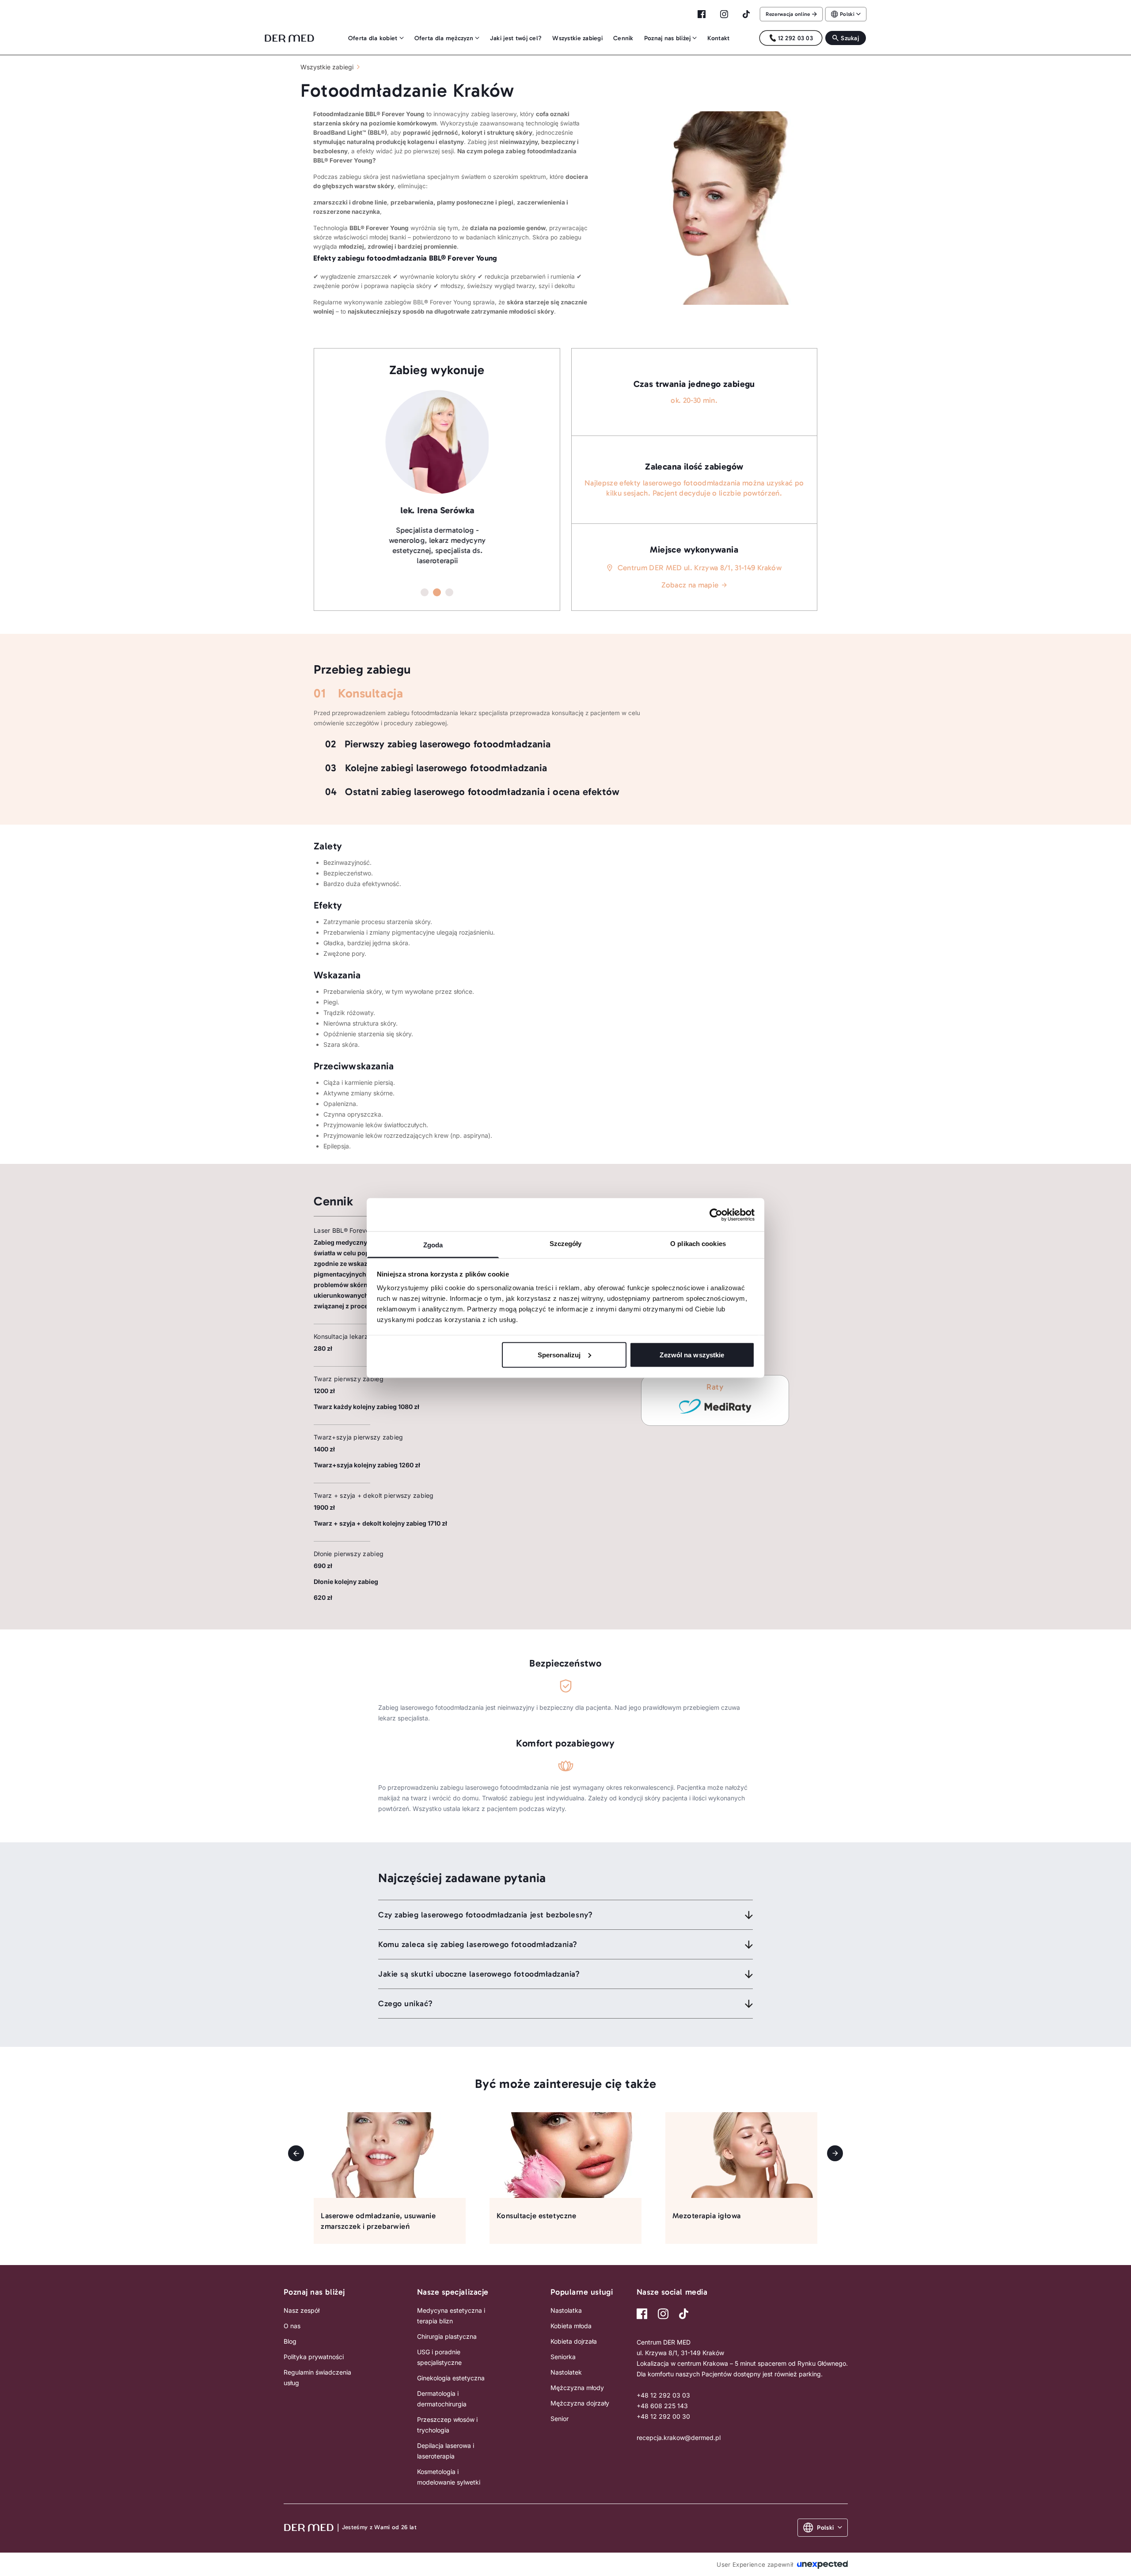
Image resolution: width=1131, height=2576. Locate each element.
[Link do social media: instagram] (663, 2314)
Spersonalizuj (559, 1354)
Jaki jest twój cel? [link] (516, 38)
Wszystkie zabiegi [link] (577, 38)
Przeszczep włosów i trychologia (447, 2425)
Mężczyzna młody (577, 2388)
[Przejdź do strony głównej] (287, 38)
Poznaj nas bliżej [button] (668, 38)
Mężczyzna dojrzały (580, 2403)
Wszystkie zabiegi (327, 67)
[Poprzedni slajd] (296, 2153)
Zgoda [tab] (433, 1245)
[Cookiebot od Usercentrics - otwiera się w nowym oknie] (716, 1215)
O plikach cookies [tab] (698, 1244)
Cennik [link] (623, 38)
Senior (560, 2419)
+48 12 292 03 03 (663, 2395)
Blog (290, 2341)
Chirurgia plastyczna (447, 2336)
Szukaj (850, 38)
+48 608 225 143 (662, 2406)
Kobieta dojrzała (574, 2341)
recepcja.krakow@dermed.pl (679, 2438)
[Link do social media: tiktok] (684, 2314)
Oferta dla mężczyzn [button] (444, 38)
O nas (292, 2326)
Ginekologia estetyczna (451, 2378)
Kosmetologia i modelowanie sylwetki (449, 2477)
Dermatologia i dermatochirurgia (442, 2399)
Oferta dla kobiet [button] (373, 38)
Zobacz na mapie (690, 585)
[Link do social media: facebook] (642, 2314)
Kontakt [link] (718, 38)
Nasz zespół (302, 2310)
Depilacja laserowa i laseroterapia (446, 2451)
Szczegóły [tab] (566, 1244)
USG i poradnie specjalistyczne (439, 2357)
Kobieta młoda (571, 2326)
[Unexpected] (822, 2564)
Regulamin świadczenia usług (317, 2377)
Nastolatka (566, 2310)
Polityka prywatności (314, 2357)
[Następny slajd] (835, 2153)
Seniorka (563, 2357)
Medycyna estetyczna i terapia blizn (451, 2316)
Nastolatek (566, 2372)
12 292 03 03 (795, 38)
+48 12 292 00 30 (663, 2416)
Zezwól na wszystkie (692, 1354)
